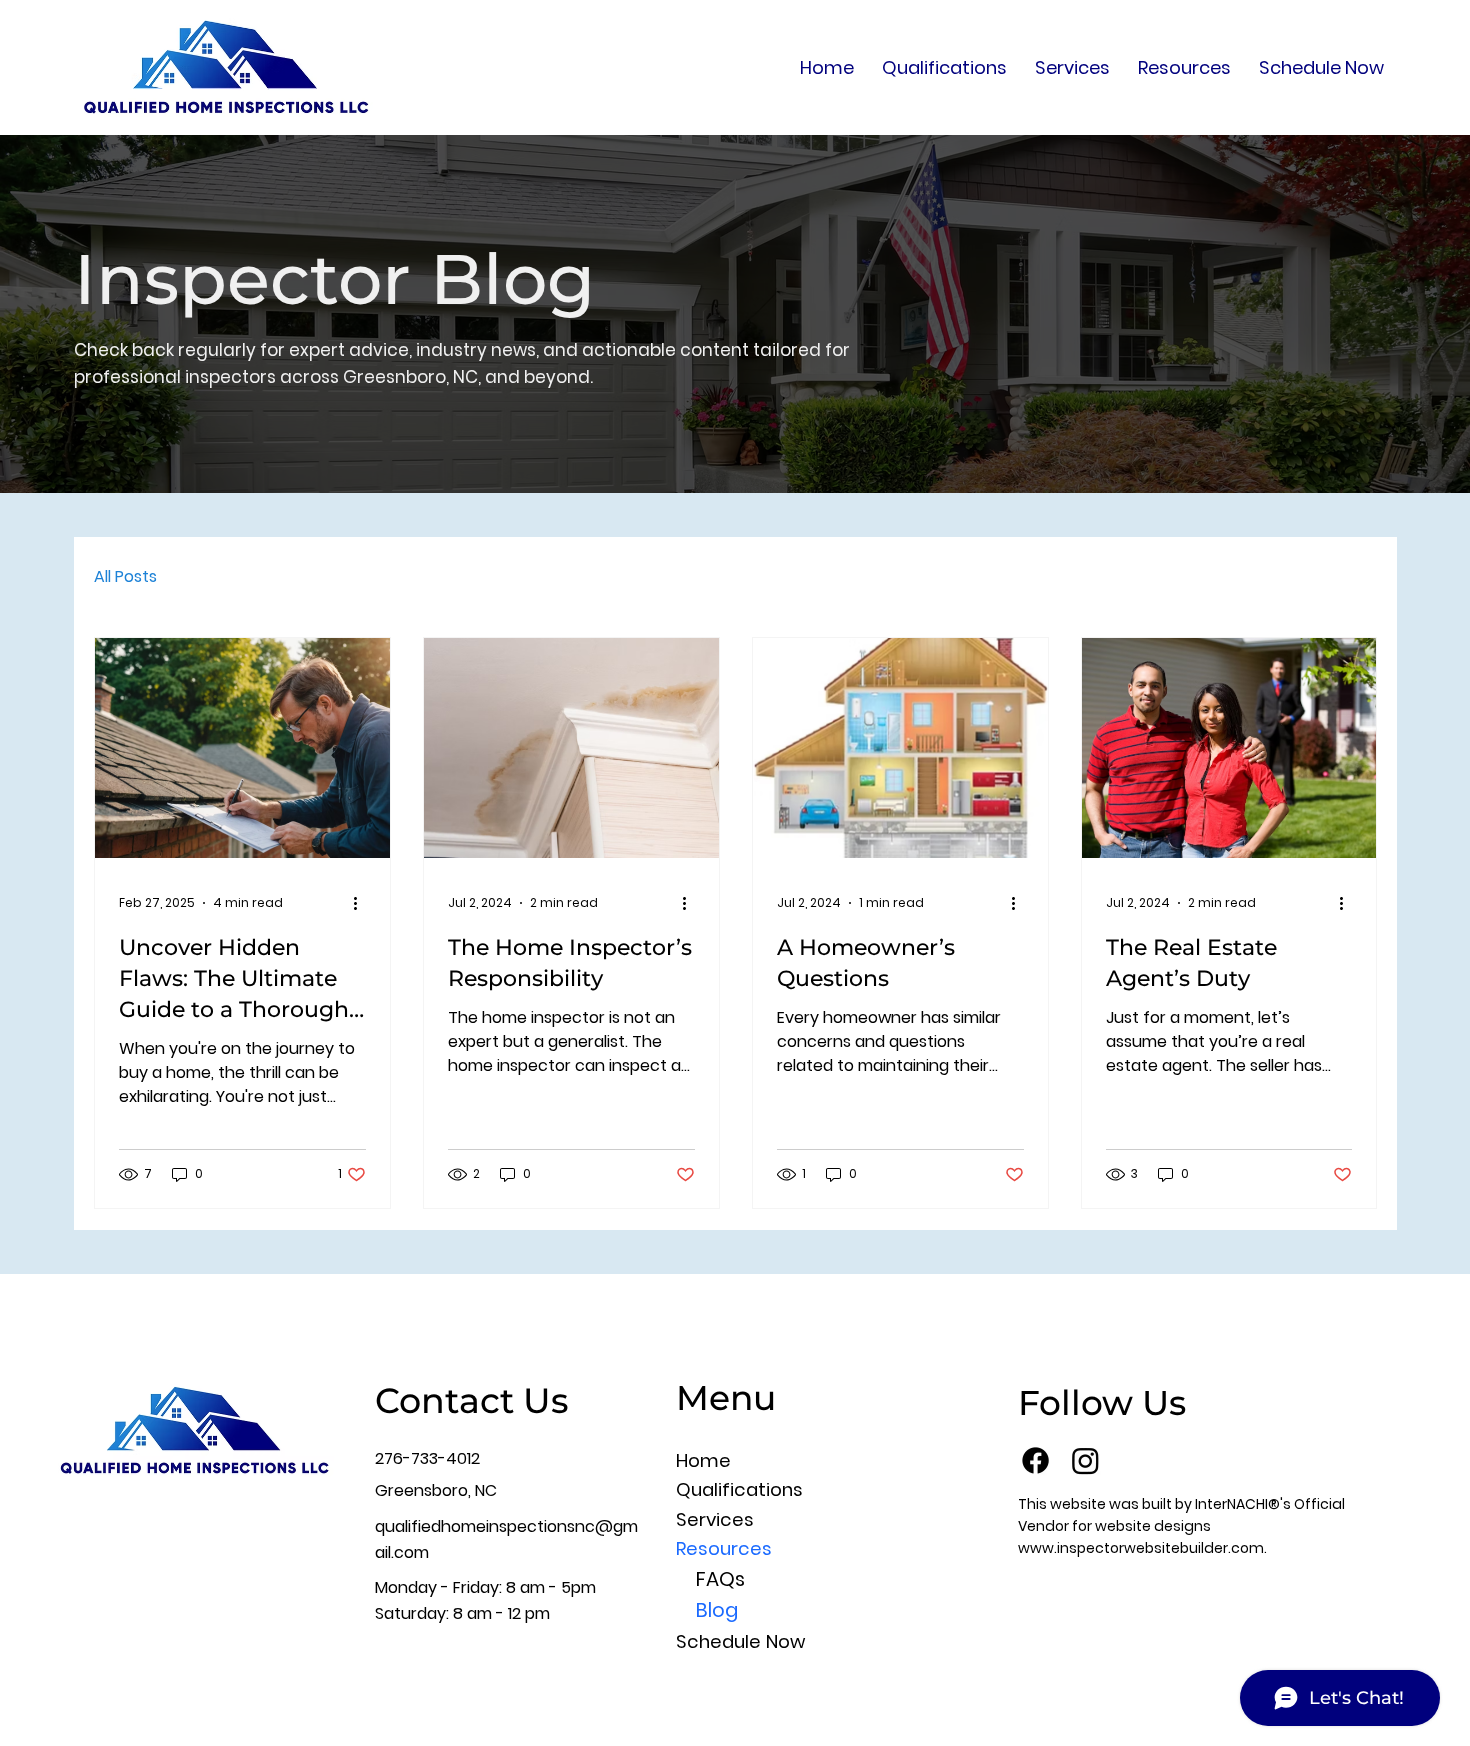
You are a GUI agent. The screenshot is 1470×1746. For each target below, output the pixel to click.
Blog (717, 1610)
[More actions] (363, 903)
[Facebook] (1035, 1460)
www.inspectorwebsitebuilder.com (1141, 1548)
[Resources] (928, 1548)
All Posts (125, 576)
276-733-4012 (427, 1458)
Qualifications (739, 1489)
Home (703, 1460)
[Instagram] (1085, 1460)
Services (715, 1519)
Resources (724, 1548)
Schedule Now (740, 1641)
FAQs (720, 1579)
